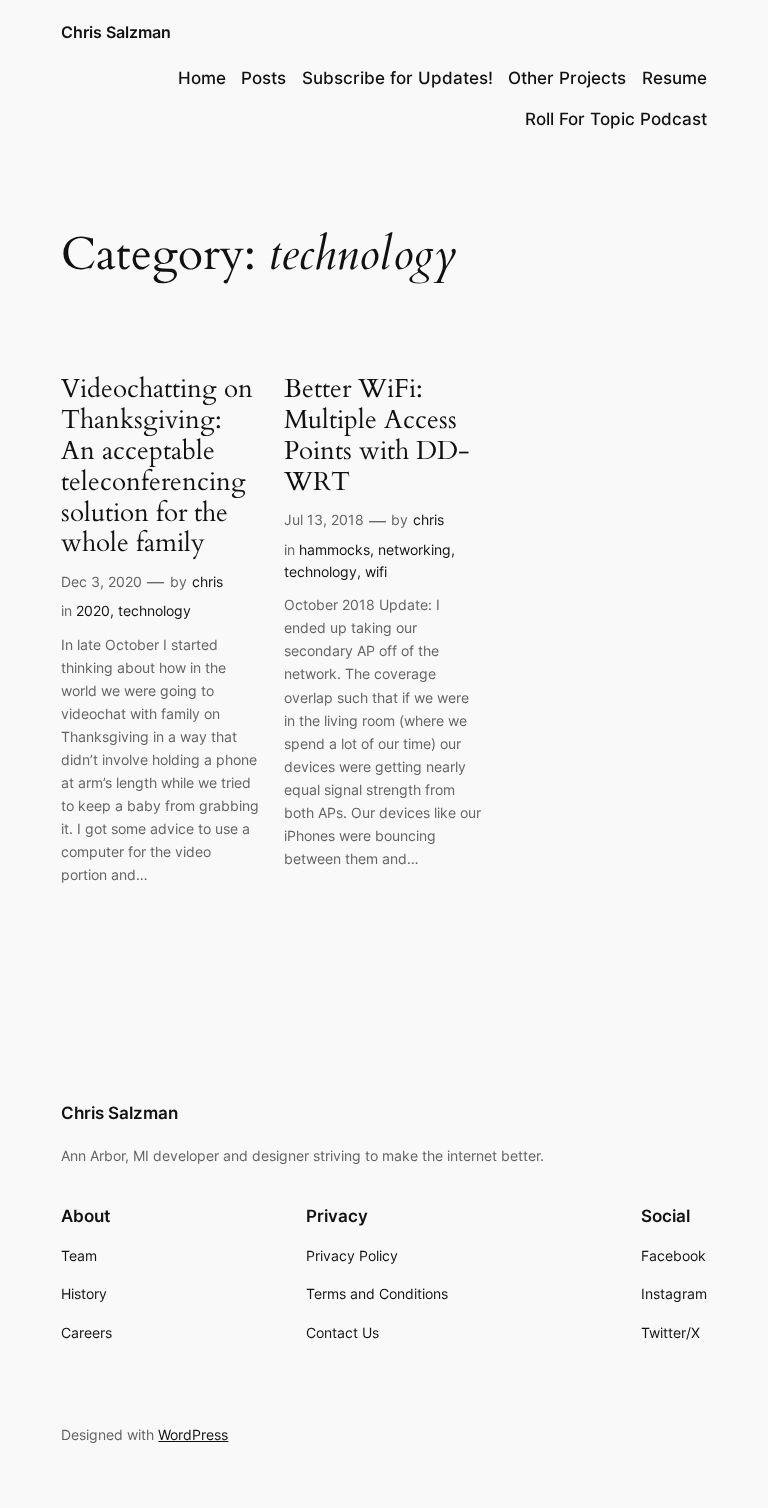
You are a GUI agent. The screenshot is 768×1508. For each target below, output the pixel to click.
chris (207, 581)
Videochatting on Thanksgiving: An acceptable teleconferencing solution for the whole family (157, 466)
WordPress (193, 1434)
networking (414, 549)
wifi (376, 571)
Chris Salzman (116, 32)
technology (154, 610)
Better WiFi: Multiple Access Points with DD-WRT (377, 435)
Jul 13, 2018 (324, 519)
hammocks (334, 549)
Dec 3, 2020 (101, 581)
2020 (93, 610)
